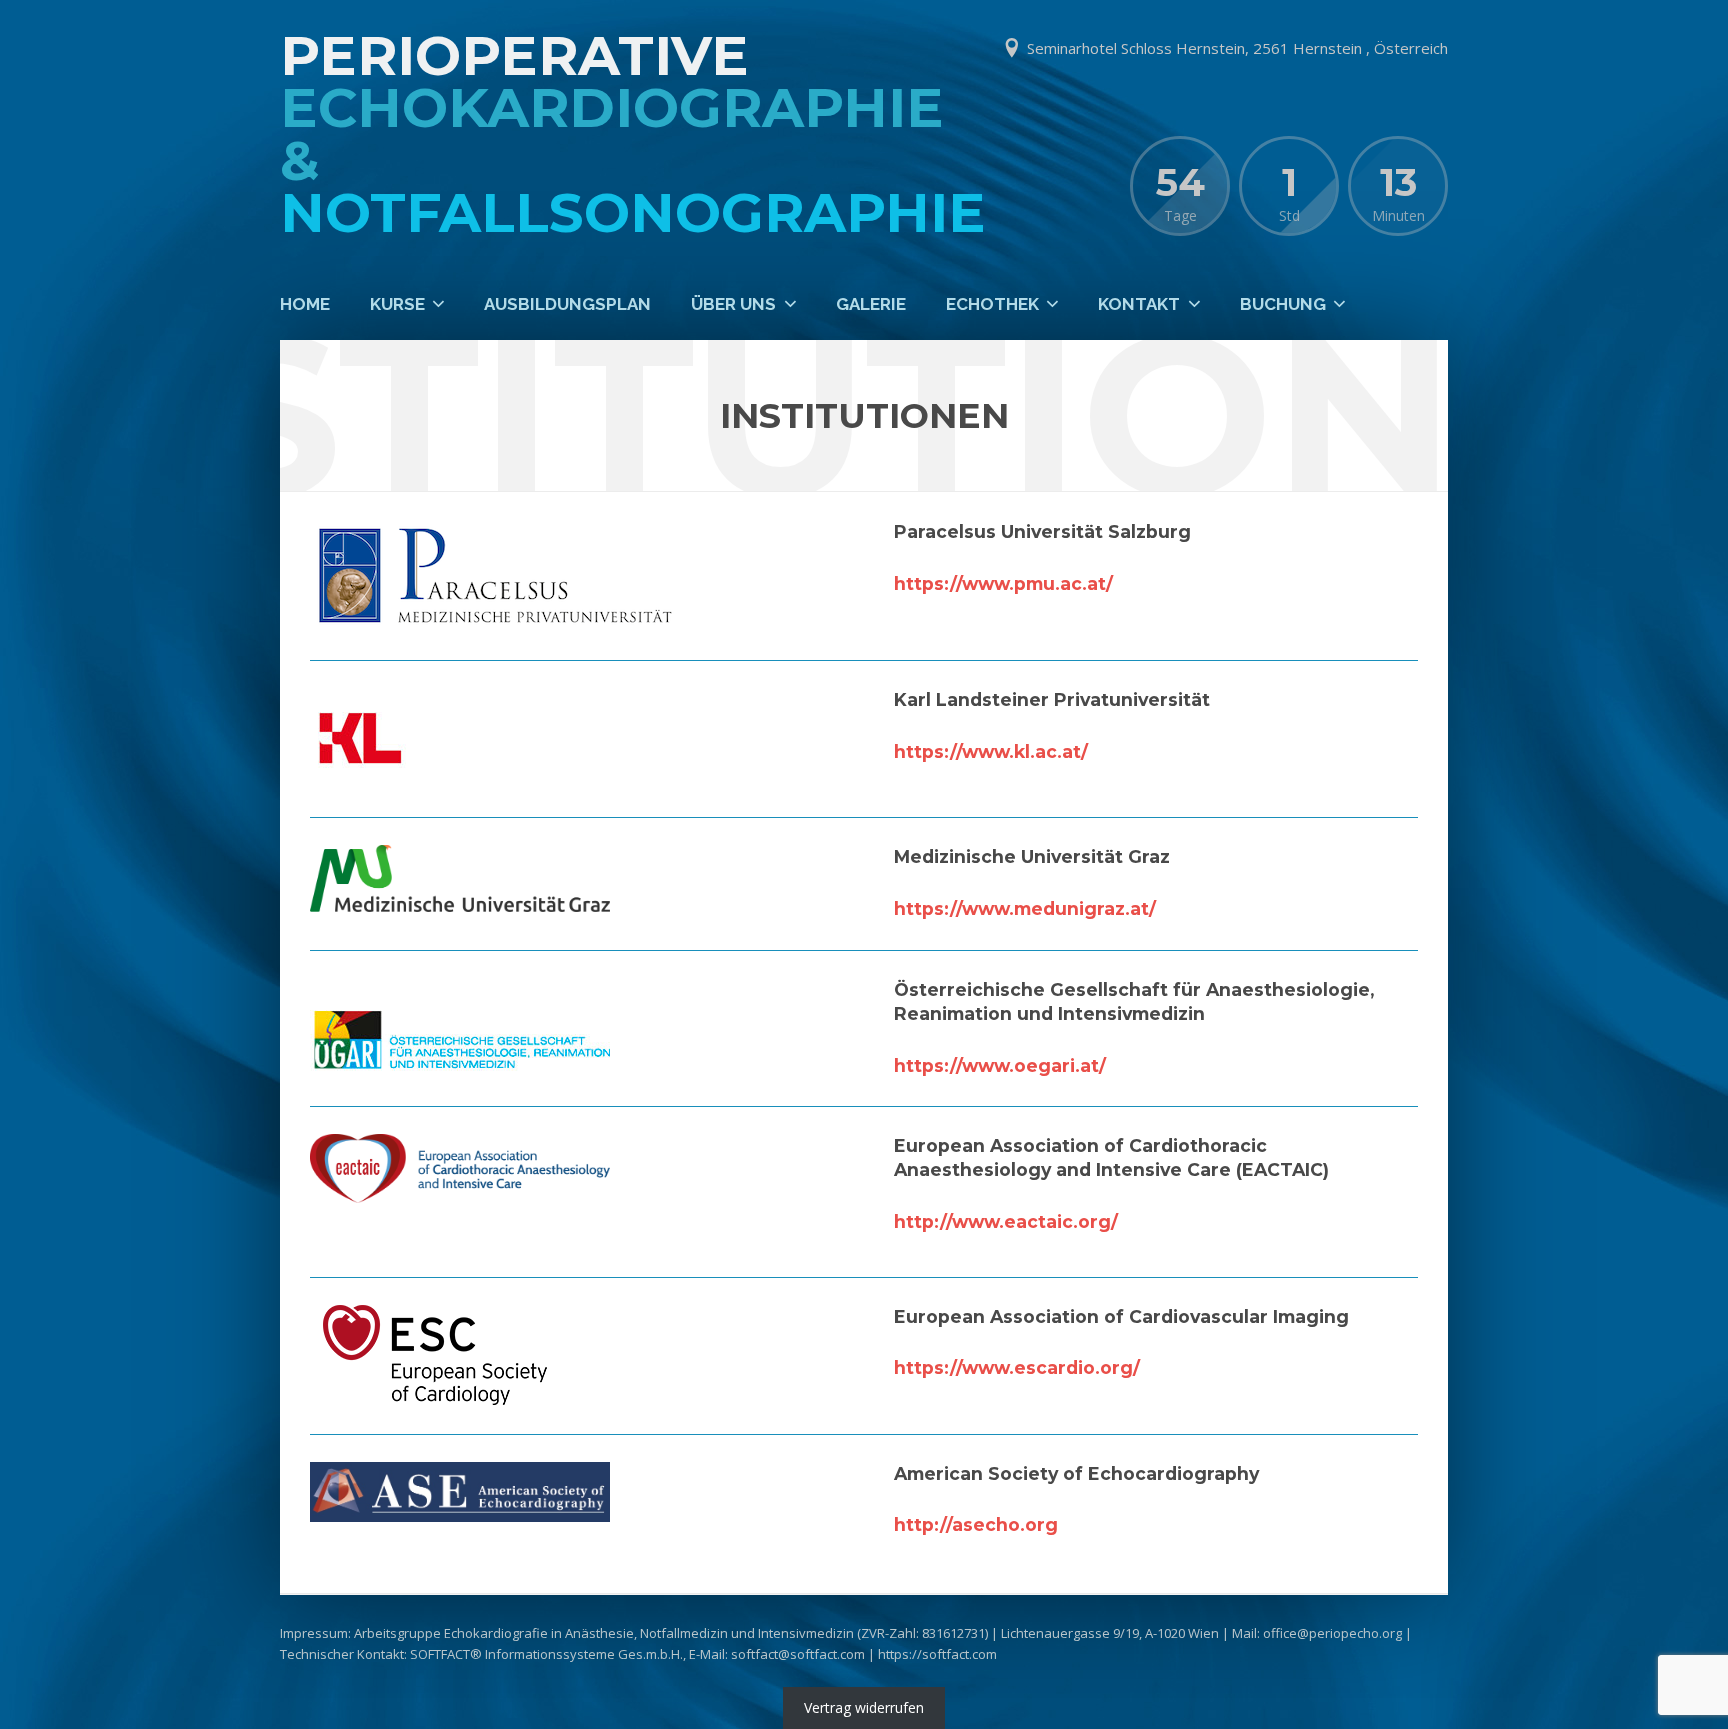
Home (305, 304)
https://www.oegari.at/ (1000, 1065)
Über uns (733, 304)
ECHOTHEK (992, 304)
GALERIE (871, 304)
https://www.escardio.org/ (1017, 1367)
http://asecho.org (976, 1524)
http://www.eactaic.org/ (1006, 1221)
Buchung (1283, 304)
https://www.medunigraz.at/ (1025, 908)
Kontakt (1139, 304)
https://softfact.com (937, 1654)
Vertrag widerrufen (864, 1708)
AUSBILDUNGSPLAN (567, 304)
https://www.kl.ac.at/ (991, 751)
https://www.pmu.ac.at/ (1003, 583)
